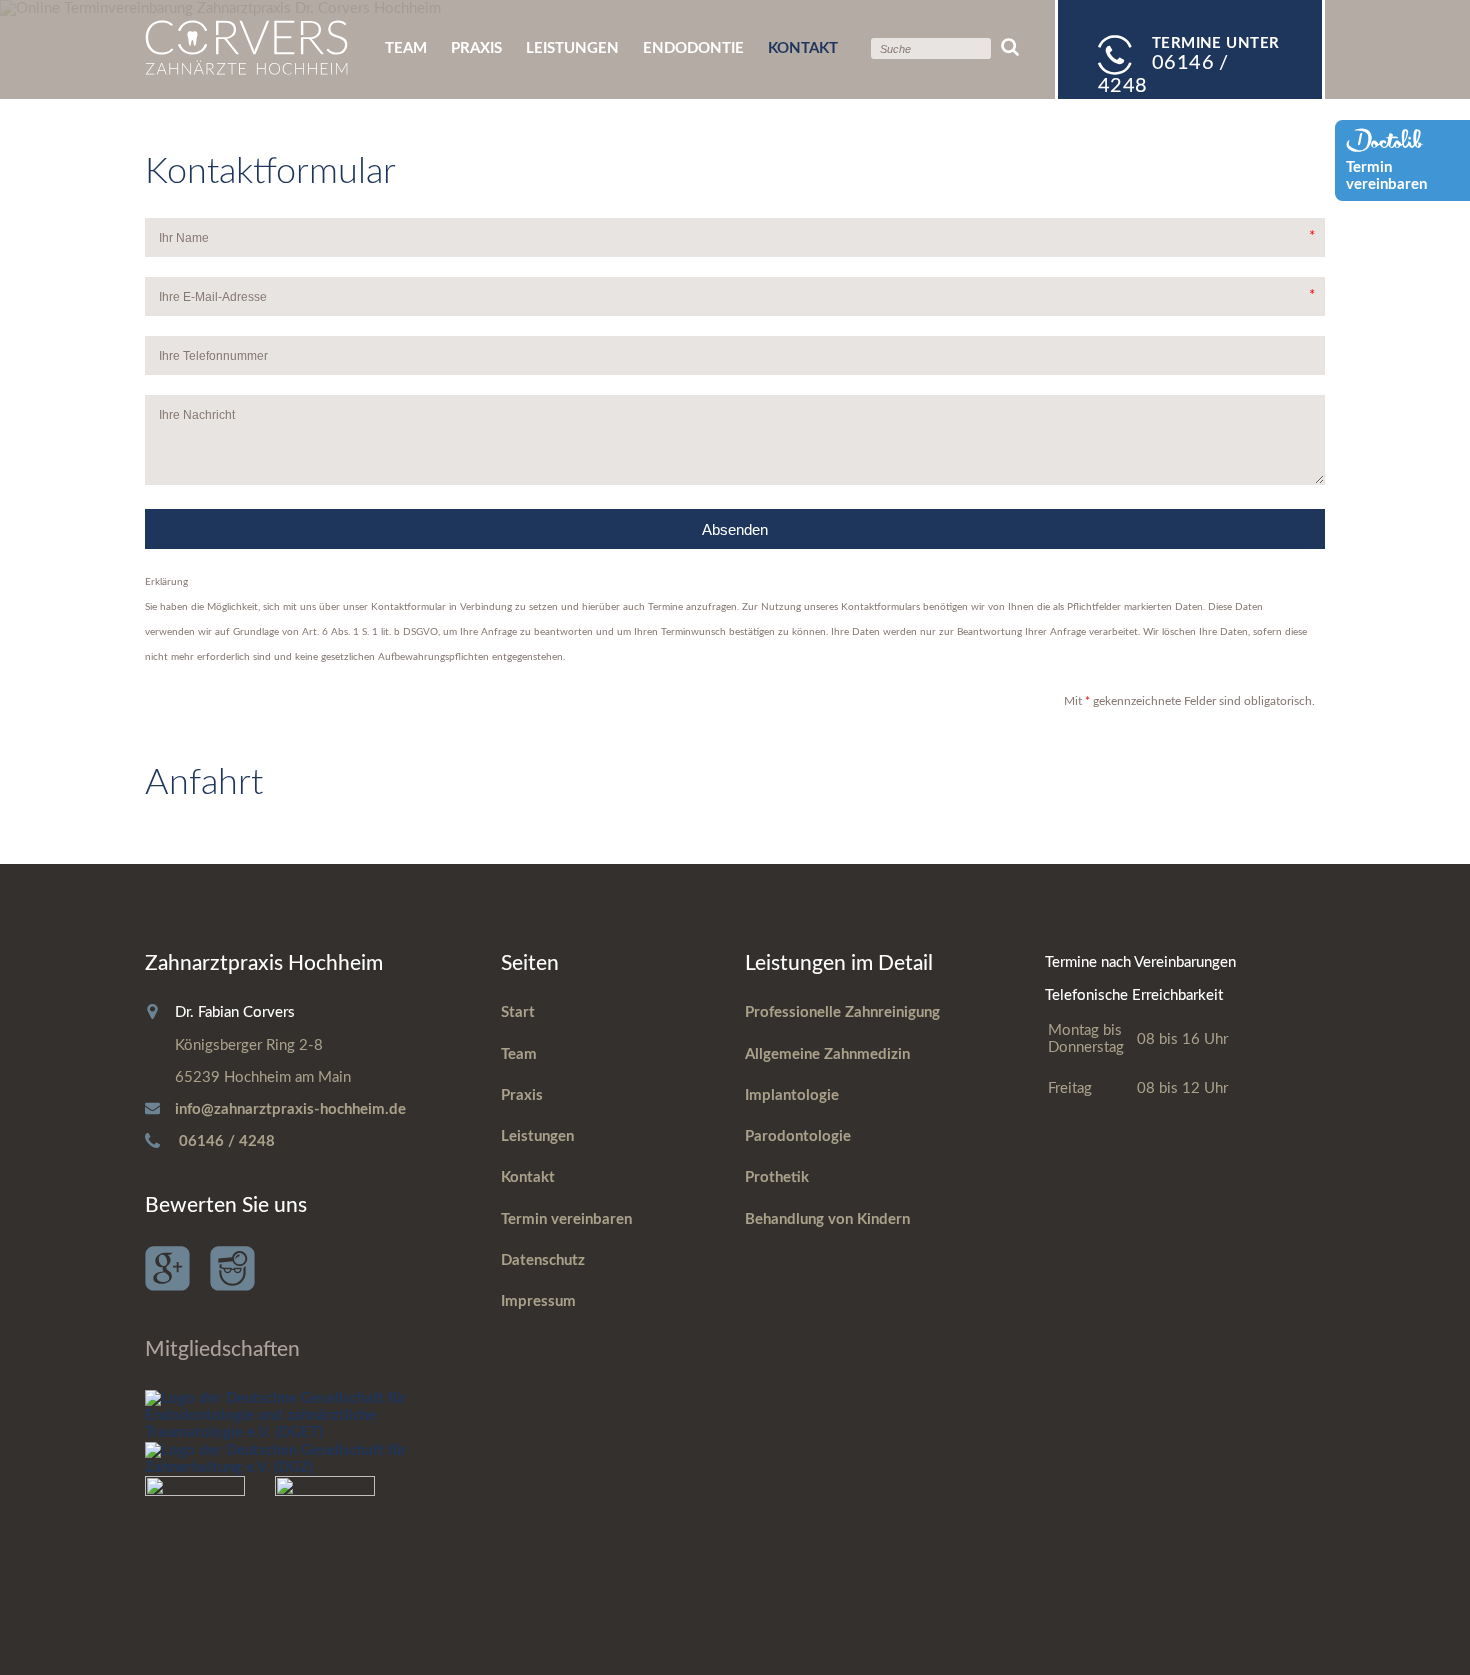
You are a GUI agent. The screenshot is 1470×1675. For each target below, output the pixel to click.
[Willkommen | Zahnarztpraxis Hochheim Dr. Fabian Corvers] (246, 70)
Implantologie (792, 1095)
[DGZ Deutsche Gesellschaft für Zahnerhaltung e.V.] (298, 1467)
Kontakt (528, 1177)
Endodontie (693, 48)
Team (406, 48)
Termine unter (1189, 66)
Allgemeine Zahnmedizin (827, 1054)
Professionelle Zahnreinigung (842, 1012)
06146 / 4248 (227, 1141)
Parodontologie (798, 1136)
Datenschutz (543, 1260)
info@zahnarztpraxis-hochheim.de (290, 1109)
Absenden (735, 529)
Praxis (476, 48)
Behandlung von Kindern (827, 1219)
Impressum (538, 1301)
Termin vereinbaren (566, 1219)
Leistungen (572, 48)
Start (518, 1012)
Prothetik (777, 1177)
